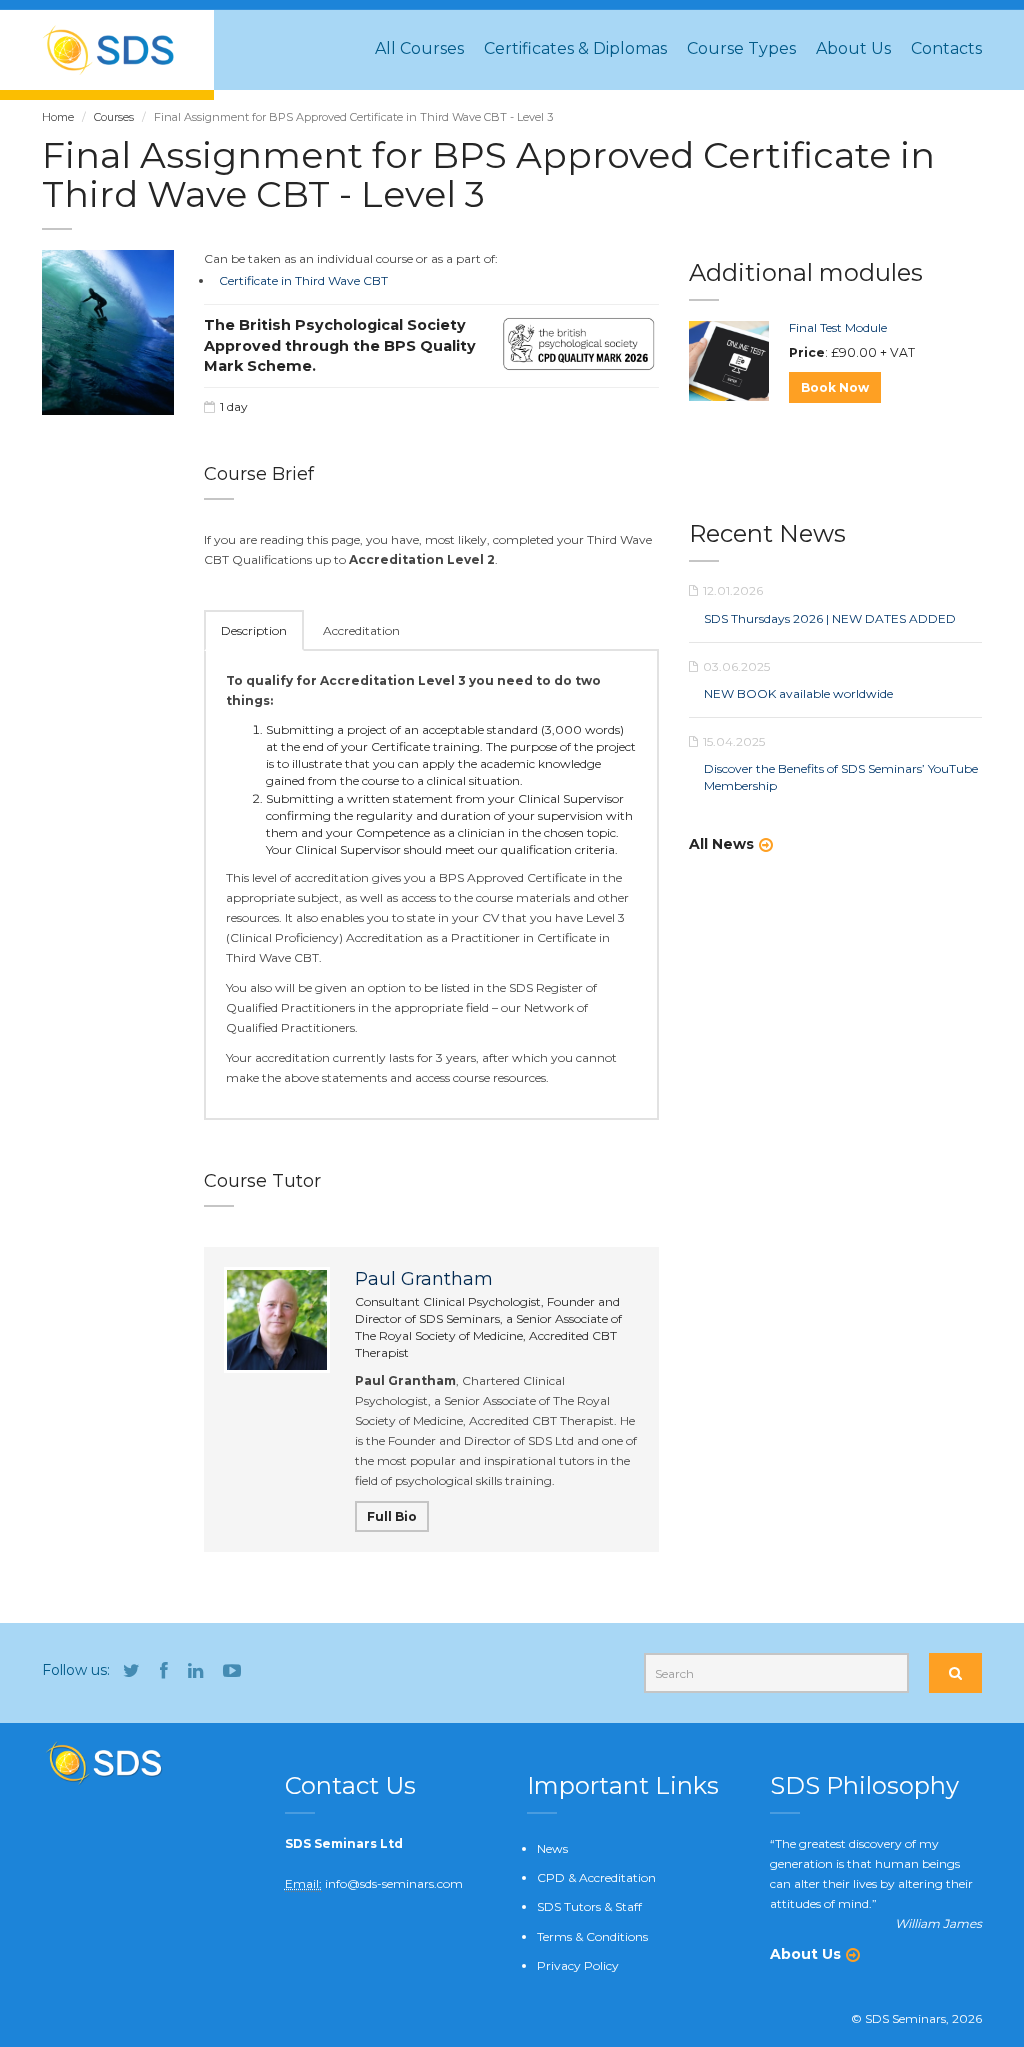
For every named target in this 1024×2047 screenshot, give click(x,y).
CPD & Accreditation (596, 1877)
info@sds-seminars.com (394, 1883)
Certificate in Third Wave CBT (303, 280)
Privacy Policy (578, 1965)
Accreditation (361, 630)
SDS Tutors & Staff (589, 1906)
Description (254, 630)
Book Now (835, 387)
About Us (853, 48)
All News (721, 844)
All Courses (419, 48)
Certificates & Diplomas (575, 48)
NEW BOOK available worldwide (798, 693)
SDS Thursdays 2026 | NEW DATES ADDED (830, 618)
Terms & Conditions (592, 1936)
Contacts (946, 48)
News (552, 1848)
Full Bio (392, 1516)
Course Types (741, 48)
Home (58, 117)
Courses (114, 117)
